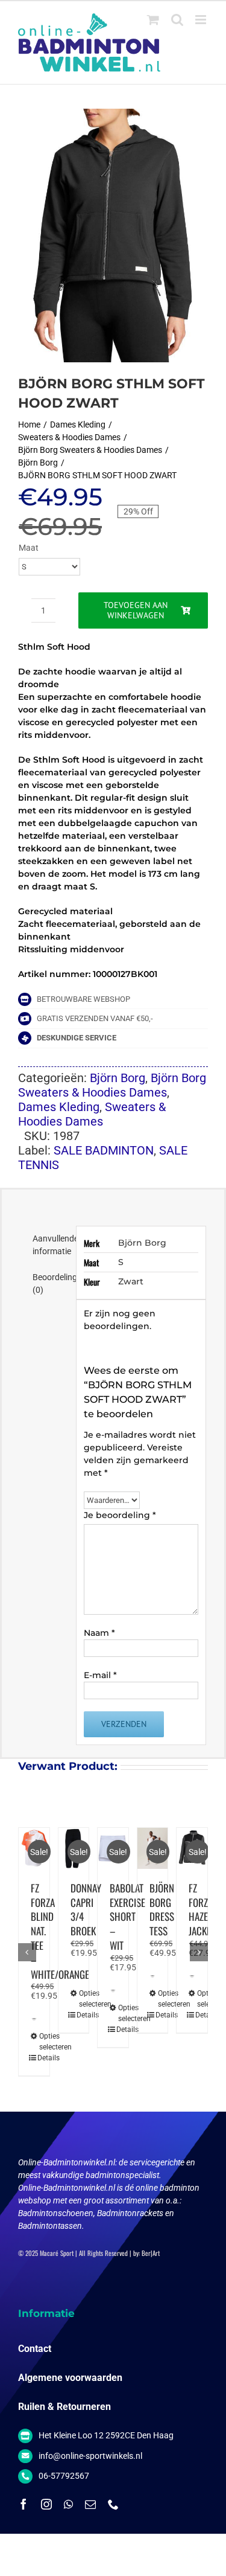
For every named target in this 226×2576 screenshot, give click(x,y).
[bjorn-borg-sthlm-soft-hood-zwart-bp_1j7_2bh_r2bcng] (113, 235)
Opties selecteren (35, 2042)
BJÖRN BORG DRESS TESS (162, 1909)
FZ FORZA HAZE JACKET (202, 1909)
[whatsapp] (68, 2504)
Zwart (131, 1281)
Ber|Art (151, 2253)
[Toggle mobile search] (177, 20)
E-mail (100, 1675)
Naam (99, 1633)
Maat (29, 548)
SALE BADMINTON (104, 1150)
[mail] (90, 2504)
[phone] (113, 2504)
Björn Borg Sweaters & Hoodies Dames (112, 1085)
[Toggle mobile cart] (153, 20)
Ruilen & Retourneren (64, 2407)
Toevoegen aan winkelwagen (136, 610)
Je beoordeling (120, 1515)
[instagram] (46, 2504)
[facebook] (24, 2504)
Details (33, 2058)
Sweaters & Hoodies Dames (92, 1114)
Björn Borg (118, 1078)
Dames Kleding (59, 1107)
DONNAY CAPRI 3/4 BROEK (86, 1909)
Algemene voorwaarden (70, 2378)
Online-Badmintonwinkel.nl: (68, 2162)
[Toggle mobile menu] (202, 20)
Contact (35, 2349)
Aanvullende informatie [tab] (50, 1245)
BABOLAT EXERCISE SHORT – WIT (127, 1917)
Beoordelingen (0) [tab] (50, 1283)
